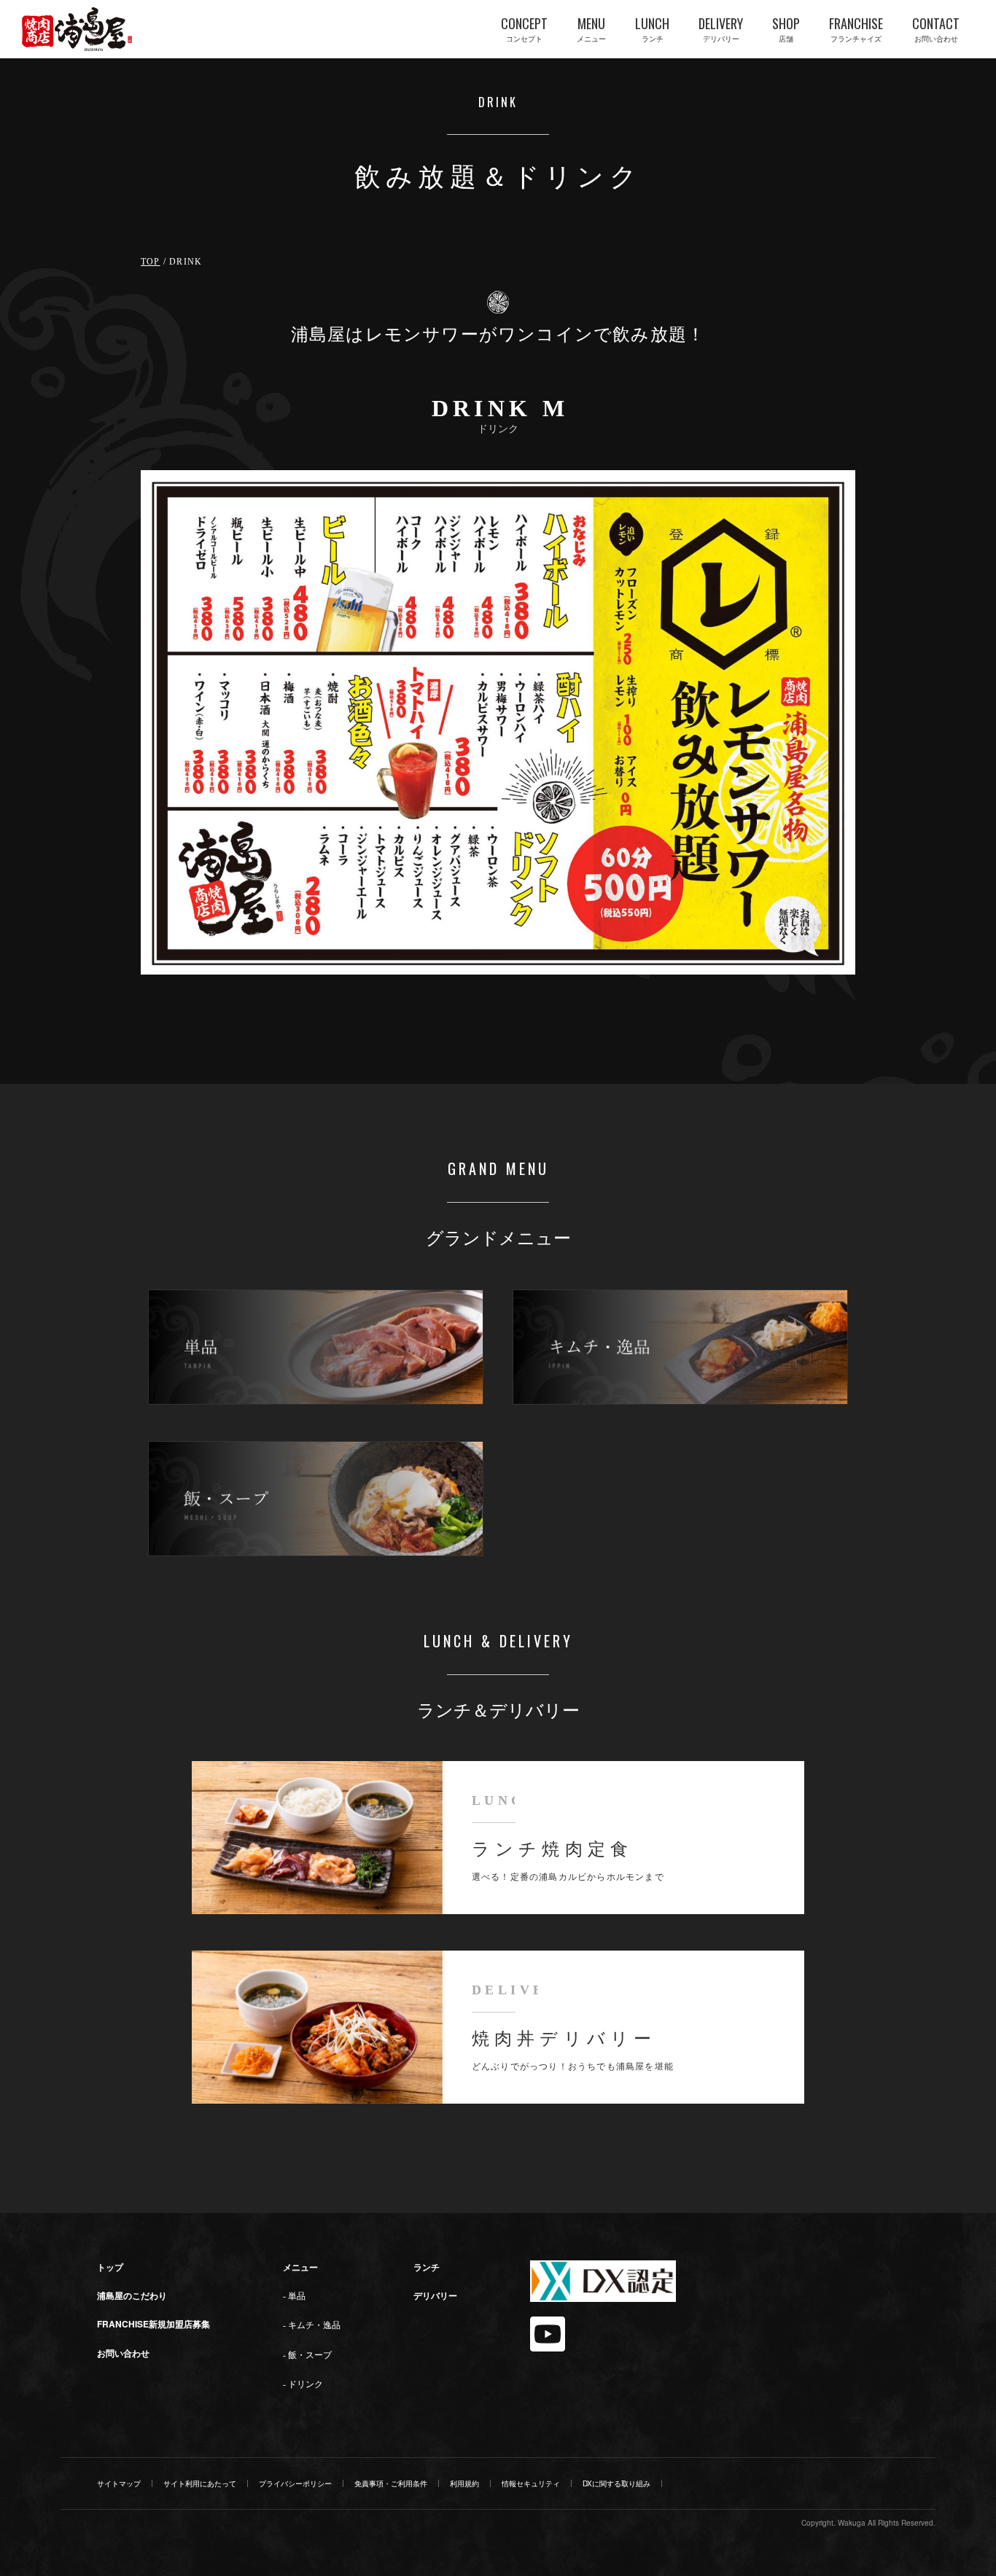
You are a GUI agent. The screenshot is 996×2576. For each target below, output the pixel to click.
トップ (110, 2267)
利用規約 (464, 2483)
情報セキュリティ (531, 2483)
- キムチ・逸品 (312, 2325)
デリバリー (435, 2295)
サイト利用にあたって (200, 2483)
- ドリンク (303, 2384)
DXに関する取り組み (616, 2483)
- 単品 (294, 2296)
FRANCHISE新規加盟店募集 (153, 2324)
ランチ (427, 2267)
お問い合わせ (123, 2353)
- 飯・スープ (307, 2355)
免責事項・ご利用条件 (391, 2483)
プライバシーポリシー (295, 2483)
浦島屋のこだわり (132, 2295)
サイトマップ (119, 2483)
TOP (151, 262)
